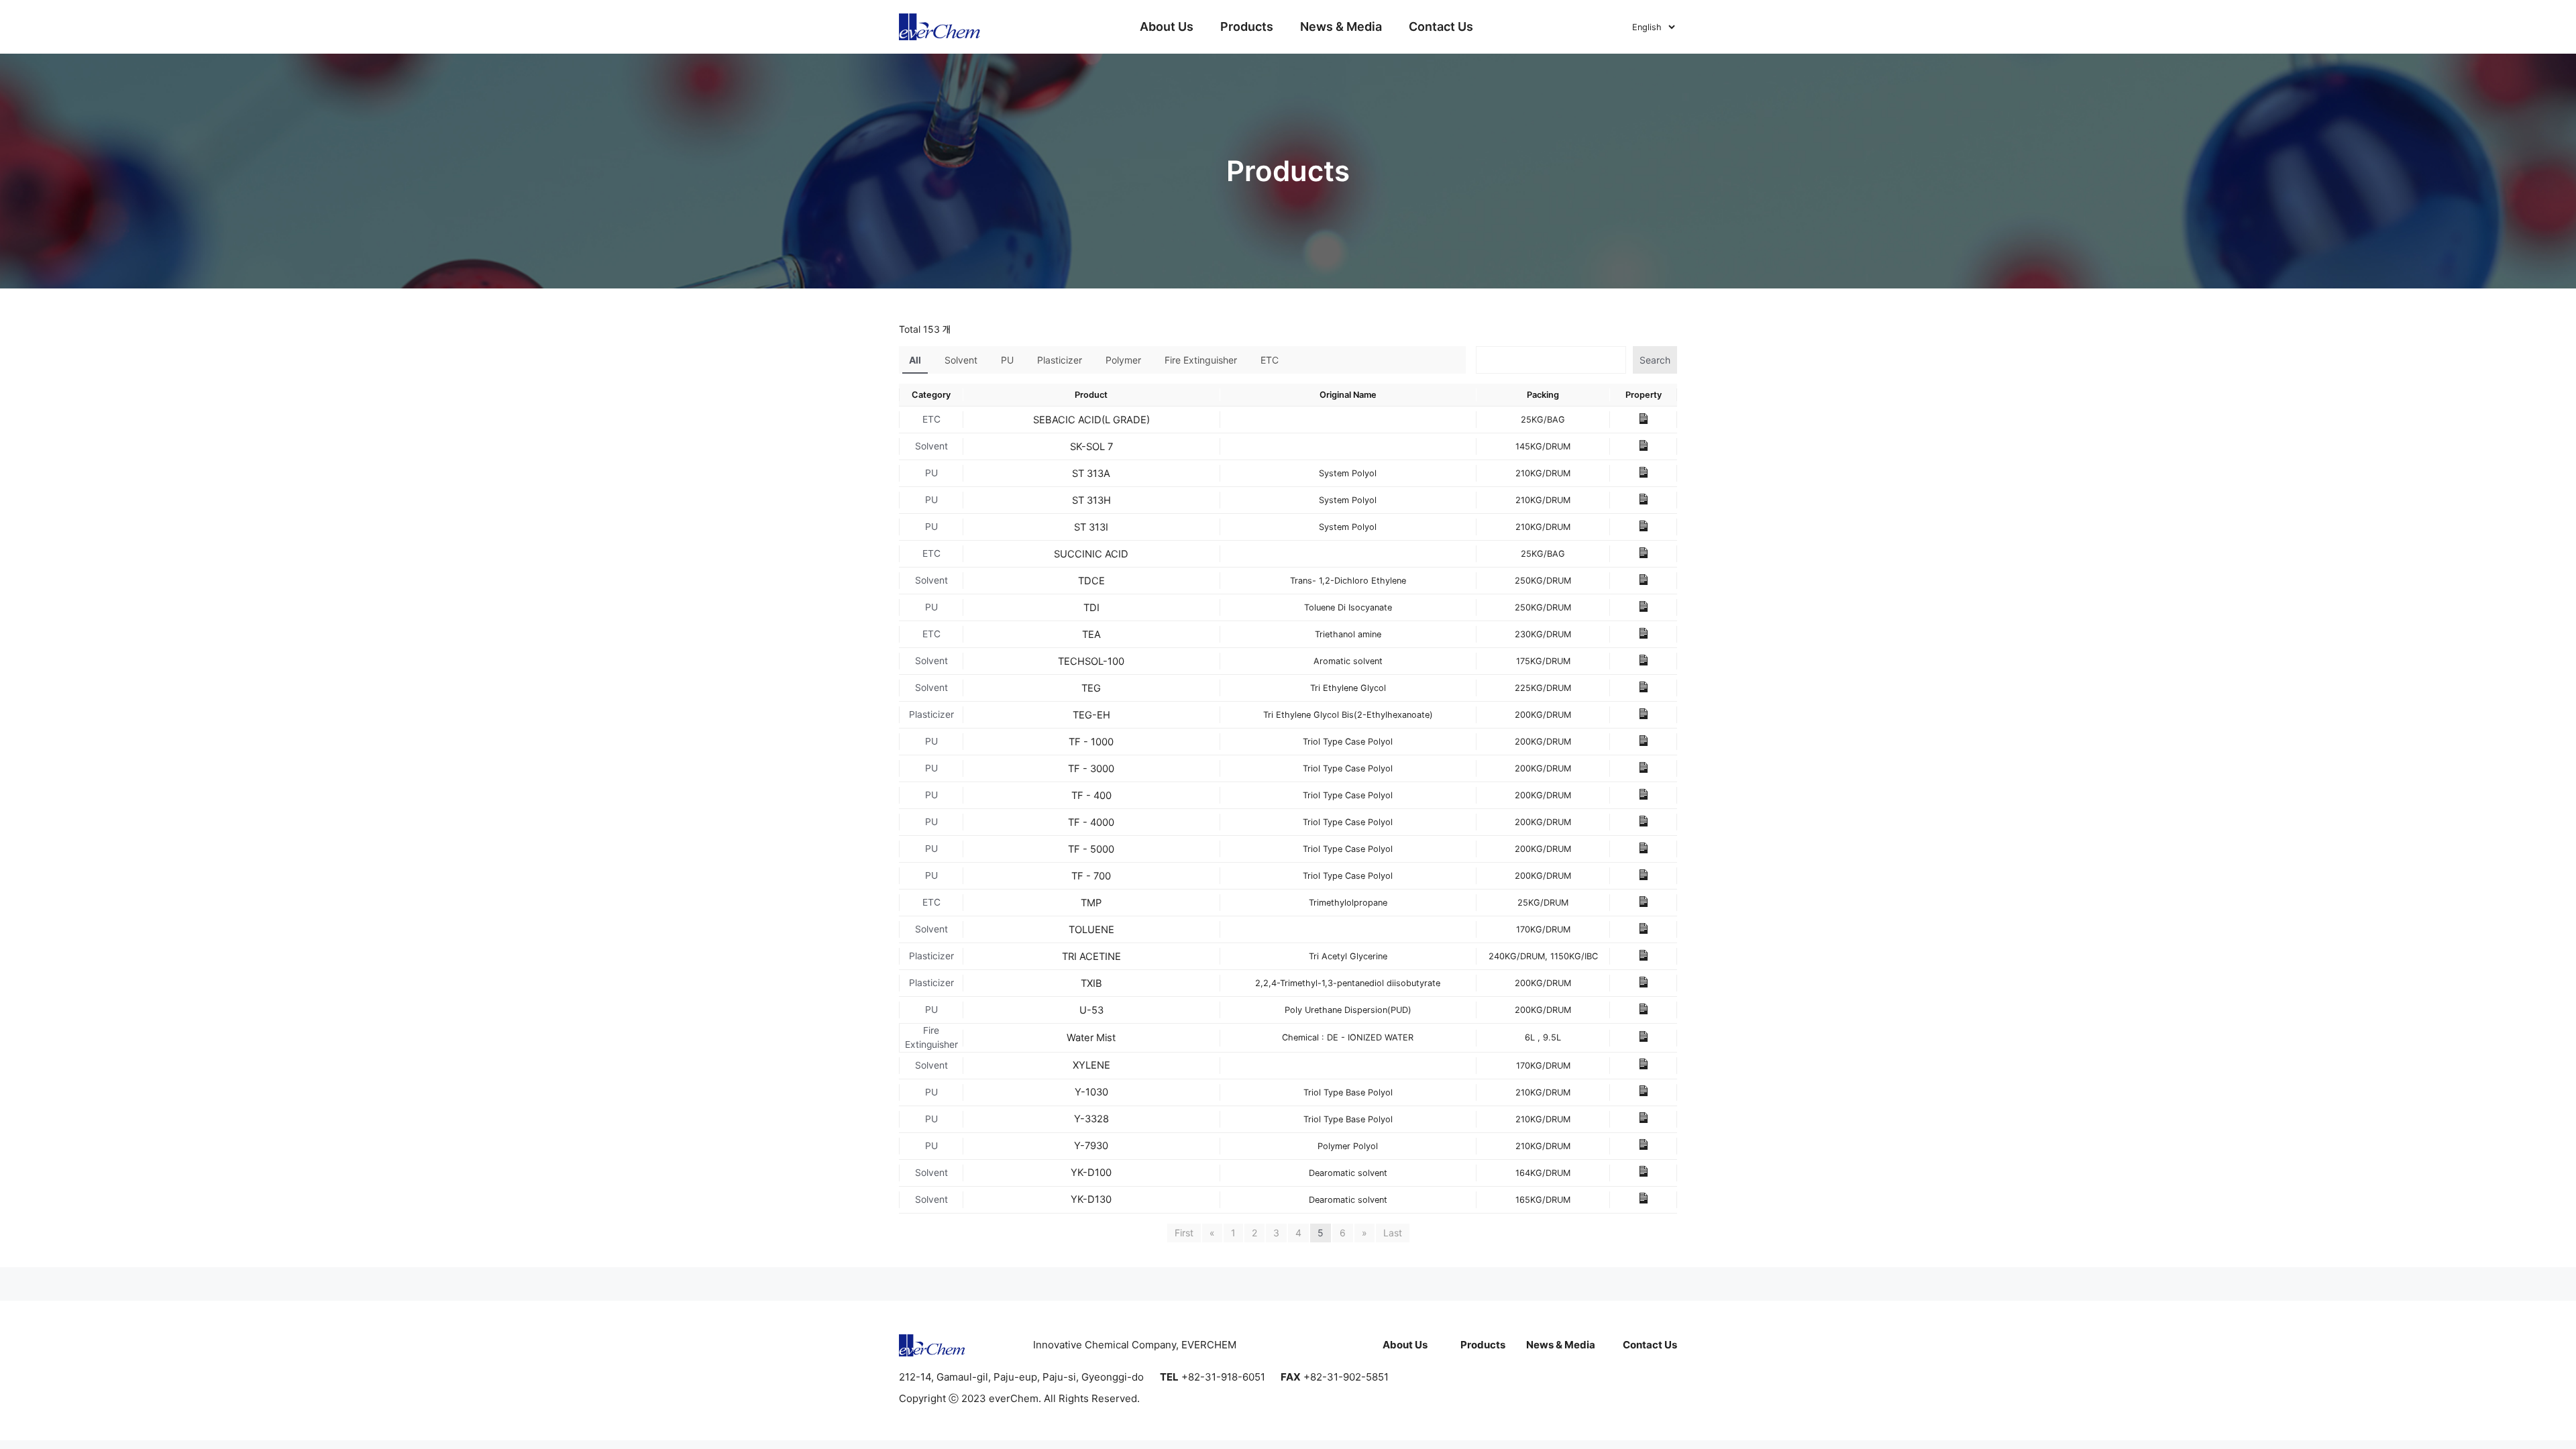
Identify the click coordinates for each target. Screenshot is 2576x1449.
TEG (1091, 688)
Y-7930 (1091, 1146)
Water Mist (1091, 1038)
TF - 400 (1091, 796)
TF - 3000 (1091, 769)
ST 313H (1091, 500)
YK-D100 (1091, 1173)
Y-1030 (1091, 1092)
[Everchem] (940, 27)
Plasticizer (1060, 360)
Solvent (961, 360)
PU (1007, 360)
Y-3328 (1091, 1119)
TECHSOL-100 (1091, 661)
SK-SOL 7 (1091, 447)
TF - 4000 (1091, 822)
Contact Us (1441, 26)
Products (1247, 26)
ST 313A (1091, 474)
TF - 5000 (1091, 849)
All (915, 360)
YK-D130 (1091, 1199)
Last (1393, 1233)
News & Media (1341, 26)
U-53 (1091, 1010)
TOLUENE (1091, 930)
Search (1655, 360)
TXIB (1091, 983)
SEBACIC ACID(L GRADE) (1091, 420)
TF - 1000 (1091, 742)
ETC (1270, 360)
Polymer (1123, 360)
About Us (1167, 26)
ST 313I (1091, 527)
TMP (1091, 903)
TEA (1091, 635)
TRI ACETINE (1091, 957)
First (1184, 1233)
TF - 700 (1091, 876)
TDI (1091, 608)
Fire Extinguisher (1201, 360)
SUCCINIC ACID (1091, 554)
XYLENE (1091, 1065)
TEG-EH (1091, 715)
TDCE (1091, 581)
